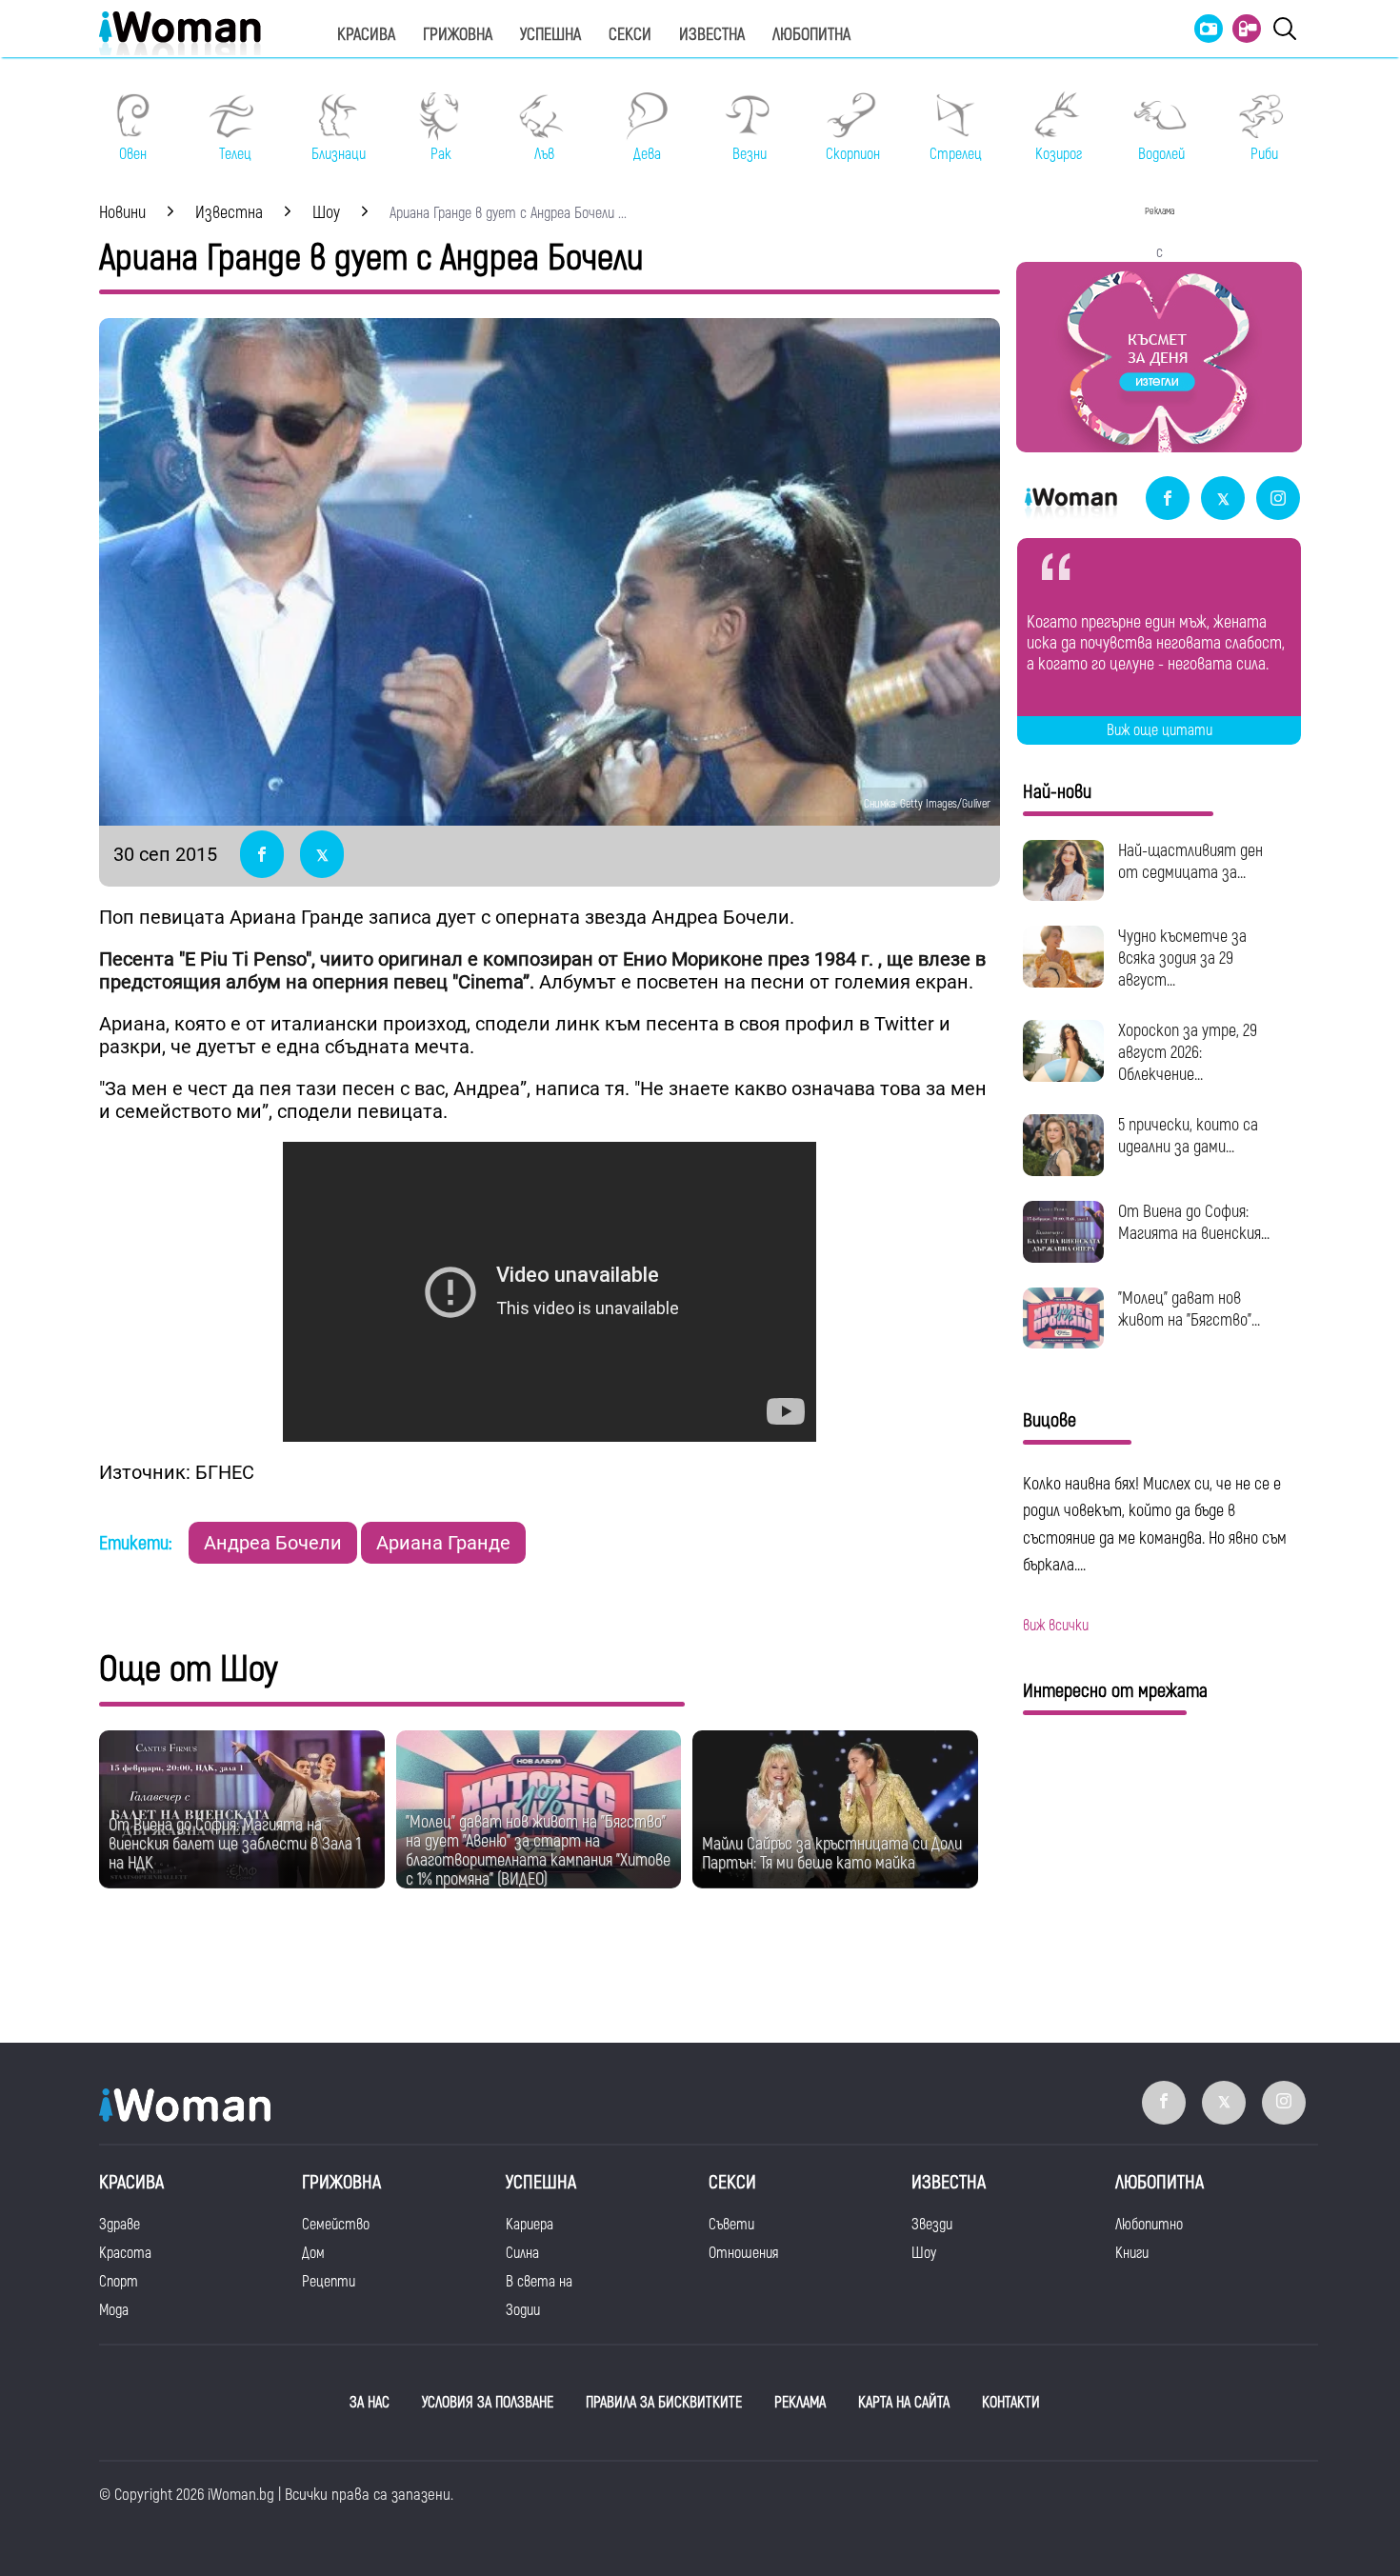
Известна (712, 35)
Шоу (924, 2253)
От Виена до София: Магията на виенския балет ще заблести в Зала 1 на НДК (235, 1844)
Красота (125, 2253)
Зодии (523, 2310)
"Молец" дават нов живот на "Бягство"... (1189, 1309)
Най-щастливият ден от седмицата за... (1190, 862)
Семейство (336, 2225)
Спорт (119, 2282)
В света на (539, 2282)
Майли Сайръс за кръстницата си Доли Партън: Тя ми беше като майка (832, 1854)
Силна (522, 2253)
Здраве (120, 2225)
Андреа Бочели (273, 1543)
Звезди (932, 2225)
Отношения (743, 2253)
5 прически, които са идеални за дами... (1188, 1136)
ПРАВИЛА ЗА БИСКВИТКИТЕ (664, 2403)
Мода (114, 2310)
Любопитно (1149, 2225)
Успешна (550, 35)
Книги (1132, 2253)
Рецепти (329, 2282)
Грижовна (458, 35)
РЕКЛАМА (800, 2403)
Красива (366, 35)
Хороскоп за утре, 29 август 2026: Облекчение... (1188, 1053)
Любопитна (811, 35)
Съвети (731, 2225)
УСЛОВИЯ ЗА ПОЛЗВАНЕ (488, 2403)
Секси (630, 35)
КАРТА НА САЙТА (904, 2403)
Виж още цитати (1160, 730)
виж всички (1056, 1626)
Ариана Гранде (443, 1543)
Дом (313, 2253)
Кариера (530, 2225)
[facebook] (1168, 499)
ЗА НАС (370, 2403)
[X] (1223, 499)
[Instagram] (1278, 499)
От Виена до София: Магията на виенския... (1194, 1223)
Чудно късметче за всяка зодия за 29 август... (1182, 959)
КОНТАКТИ (1011, 2403)
